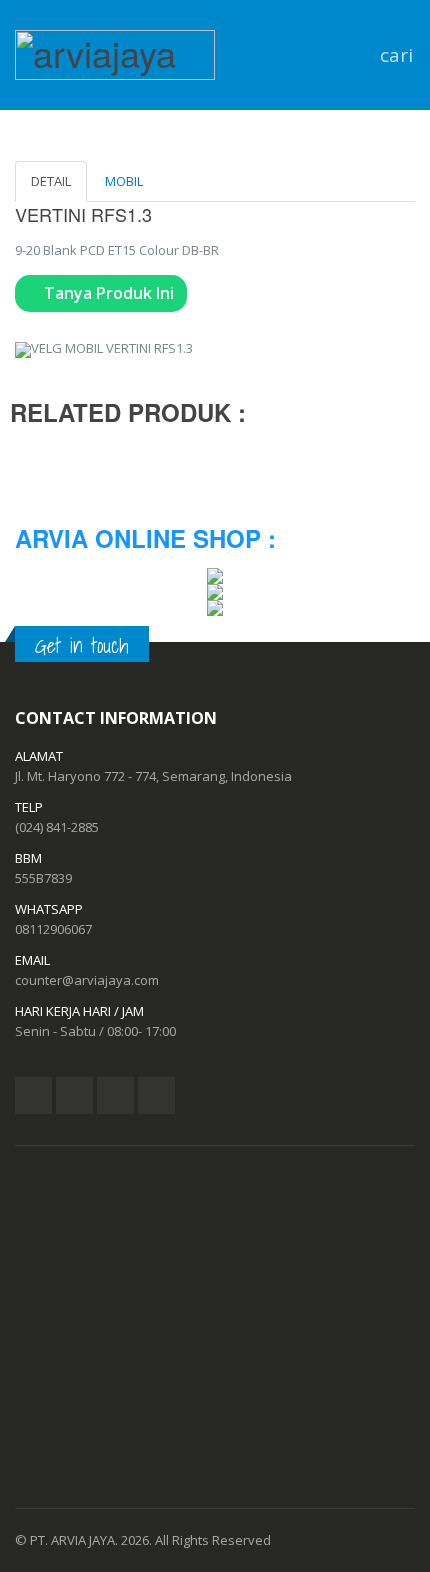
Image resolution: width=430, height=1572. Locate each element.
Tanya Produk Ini (107, 293)
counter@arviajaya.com (87, 980)
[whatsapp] (156, 1095)
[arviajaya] (115, 48)
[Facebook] (33, 1095)
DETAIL (51, 181)
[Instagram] (115, 1095)
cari (392, 55)
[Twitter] (74, 1095)
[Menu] (355, 54)
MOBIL (124, 181)
